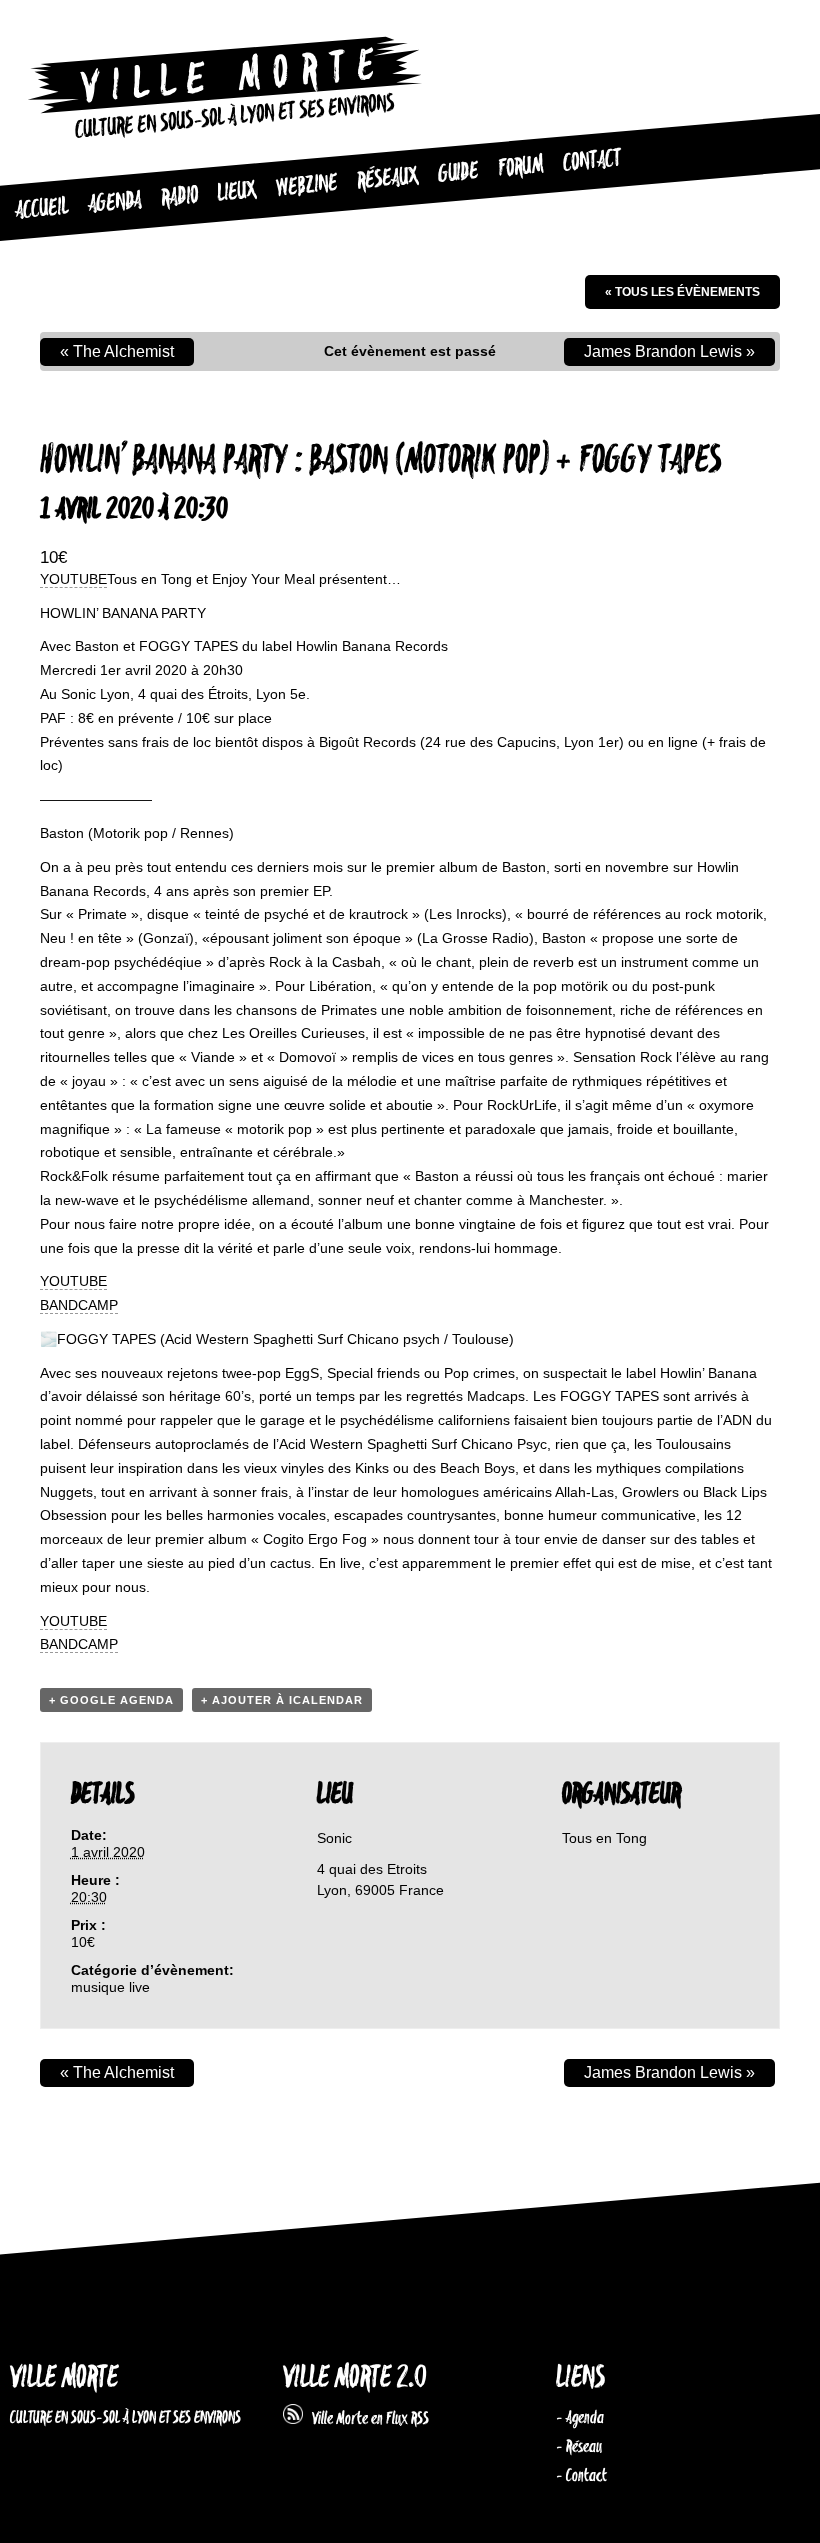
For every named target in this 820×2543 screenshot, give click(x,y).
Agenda (114, 203)
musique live (110, 1987)
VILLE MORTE (64, 2378)
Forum (520, 167)
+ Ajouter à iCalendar (282, 1700)
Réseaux (387, 178)
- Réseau (579, 2447)
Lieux (236, 191)
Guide (458, 172)
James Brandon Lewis (669, 351)
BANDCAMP (79, 1305)
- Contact (581, 2476)
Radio (179, 197)
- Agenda (580, 2418)
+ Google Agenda (111, 1700)
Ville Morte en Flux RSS (366, 2419)
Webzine (306, 185)
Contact (592, 161)
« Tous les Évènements (682, 292)
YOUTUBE (73, 579)
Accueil (41, 209)
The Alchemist (117, 351)
